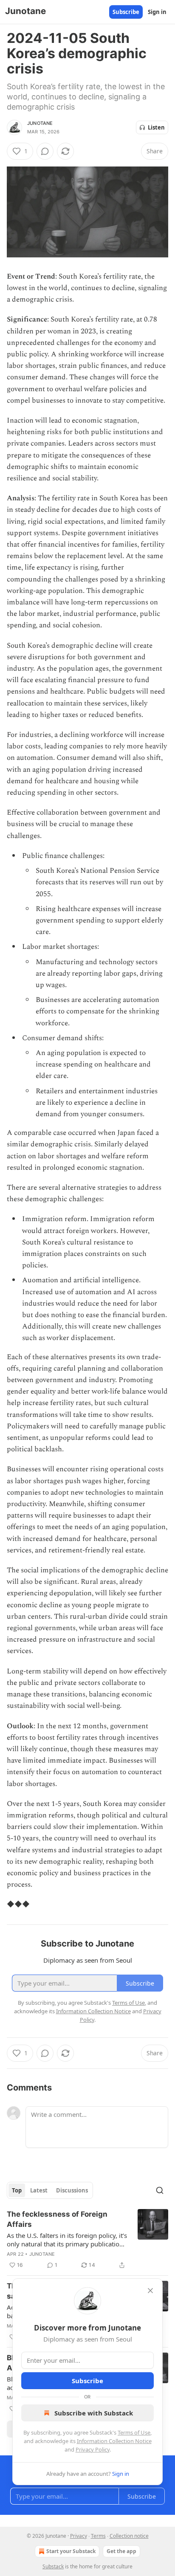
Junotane (40, 123)
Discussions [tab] (72, 2190)
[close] (150, 2291)
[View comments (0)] (45, 151)
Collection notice (129, 2536)
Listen (156, 127)
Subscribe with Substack (94, 2413)
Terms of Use (134, 2432)
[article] (87, 2240)
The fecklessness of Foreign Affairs (57, 2219)
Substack (53, 2566)
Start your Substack (71, 2551)
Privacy (79, 2536)
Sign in (157, 12)
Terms (98, 2536)
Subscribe (126, 12)
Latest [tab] (39, 2190)
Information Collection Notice (114, 2441)
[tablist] (50, 2190)
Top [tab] (17, 2190)
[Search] (160, 2190)
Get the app (121, 2551)
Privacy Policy (93, 2449)
